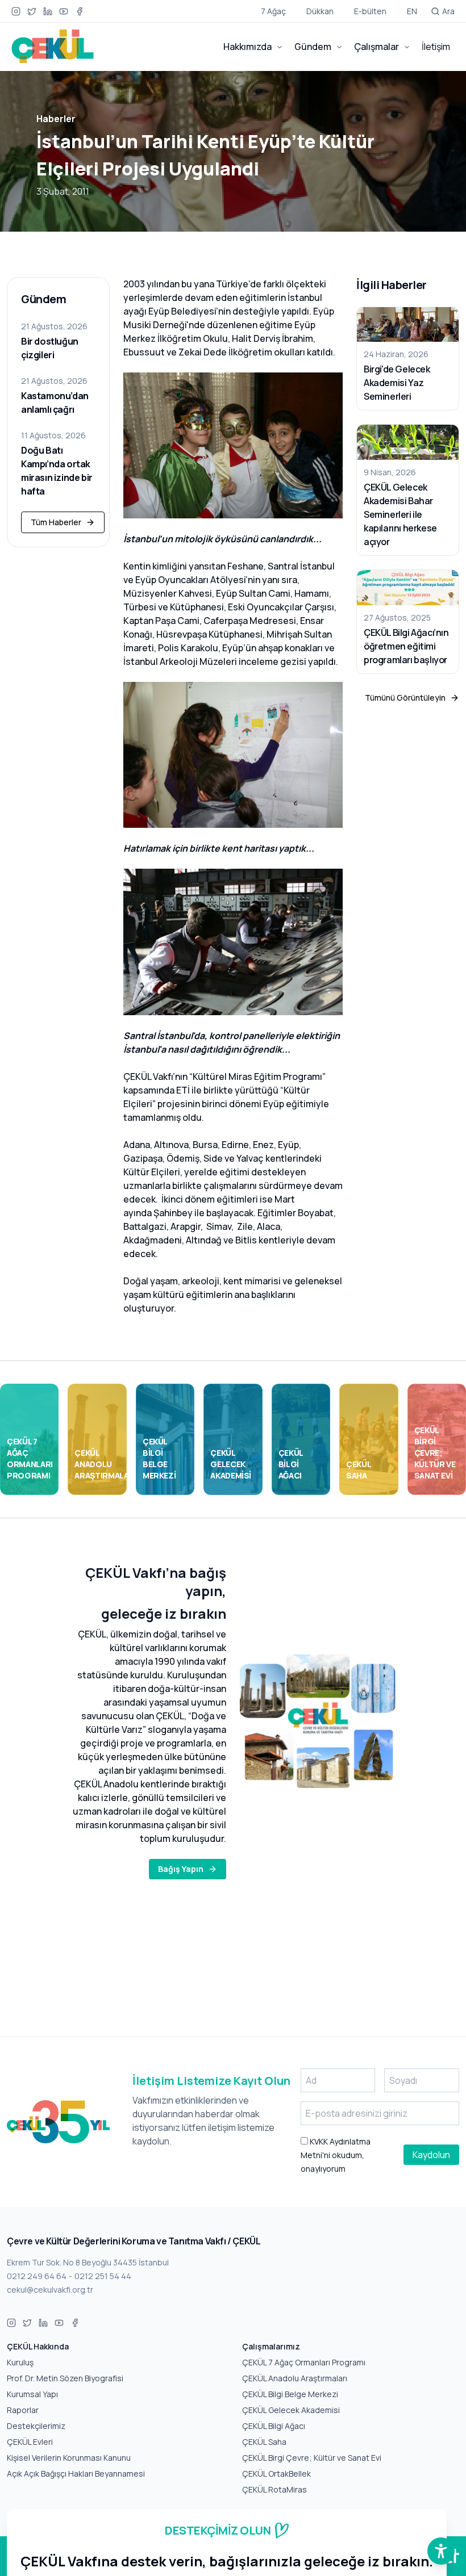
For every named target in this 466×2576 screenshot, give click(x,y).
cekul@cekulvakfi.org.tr (50, 2290)
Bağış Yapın (181, 1869)
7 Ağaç (273, 11)
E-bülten (370, 11)
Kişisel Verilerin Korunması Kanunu (69, 2458)
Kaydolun (431, 2155)
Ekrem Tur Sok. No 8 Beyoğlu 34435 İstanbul (88, 2262)
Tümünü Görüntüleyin (405, 698)
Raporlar (23, 2410)
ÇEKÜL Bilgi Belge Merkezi (290, 2394)
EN (412, 11)
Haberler (56, 119)
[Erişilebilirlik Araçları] (441, 2551)
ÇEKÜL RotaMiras (274, 2489)
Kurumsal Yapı (32, 2394)
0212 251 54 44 (103, 2276)
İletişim (436, 47)
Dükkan (320, 11)
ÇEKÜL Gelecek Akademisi (291, 2410)
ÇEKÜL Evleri (30, 2442)
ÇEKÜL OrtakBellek (276, 2474)
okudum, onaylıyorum (336, 2155)
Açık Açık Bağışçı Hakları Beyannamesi (76, 2474)
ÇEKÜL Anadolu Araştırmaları (295, 2378)
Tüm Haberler (56, 522)
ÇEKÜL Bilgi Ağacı (274, 2426)
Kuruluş (20, 2362)
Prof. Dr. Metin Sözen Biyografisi (65, 2378)
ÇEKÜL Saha (264, 2442)
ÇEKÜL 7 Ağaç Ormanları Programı (304, 2362)
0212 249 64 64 (37, 2276)
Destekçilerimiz (36, 2426)
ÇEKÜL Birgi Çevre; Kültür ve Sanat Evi (312, 2458)
